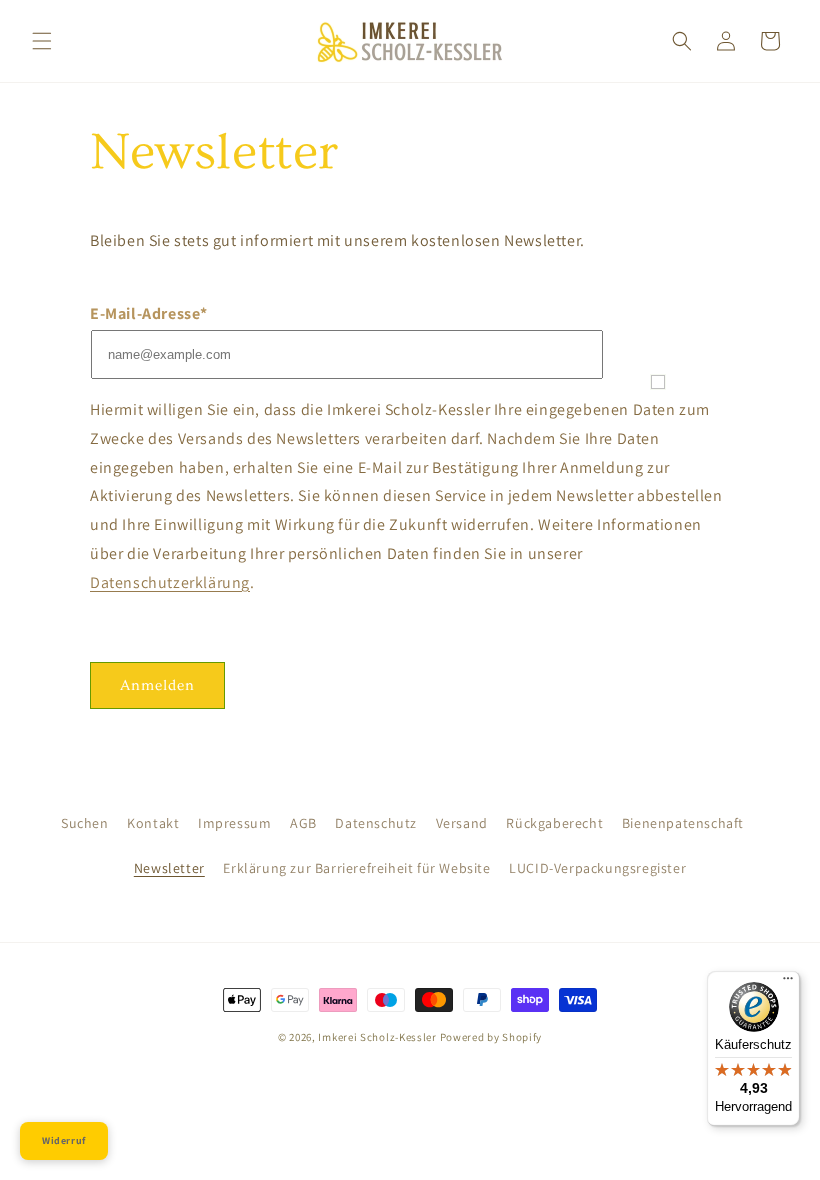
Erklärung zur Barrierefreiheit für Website (356, 868)
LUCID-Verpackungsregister (597, 868)
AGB (303, 823)
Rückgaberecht (554, 823)
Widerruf (64, 1140)
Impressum (234, 823)
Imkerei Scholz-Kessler (377, 1037)
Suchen (85, 823)
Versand (462, 823)
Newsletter (169, 868)
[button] (42, 41)
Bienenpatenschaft (683, 823)
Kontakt (153, 823)
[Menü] (788, 983)
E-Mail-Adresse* (149, 313)
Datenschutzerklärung (170, 582)
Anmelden (157, 685)
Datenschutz (376, 823)
